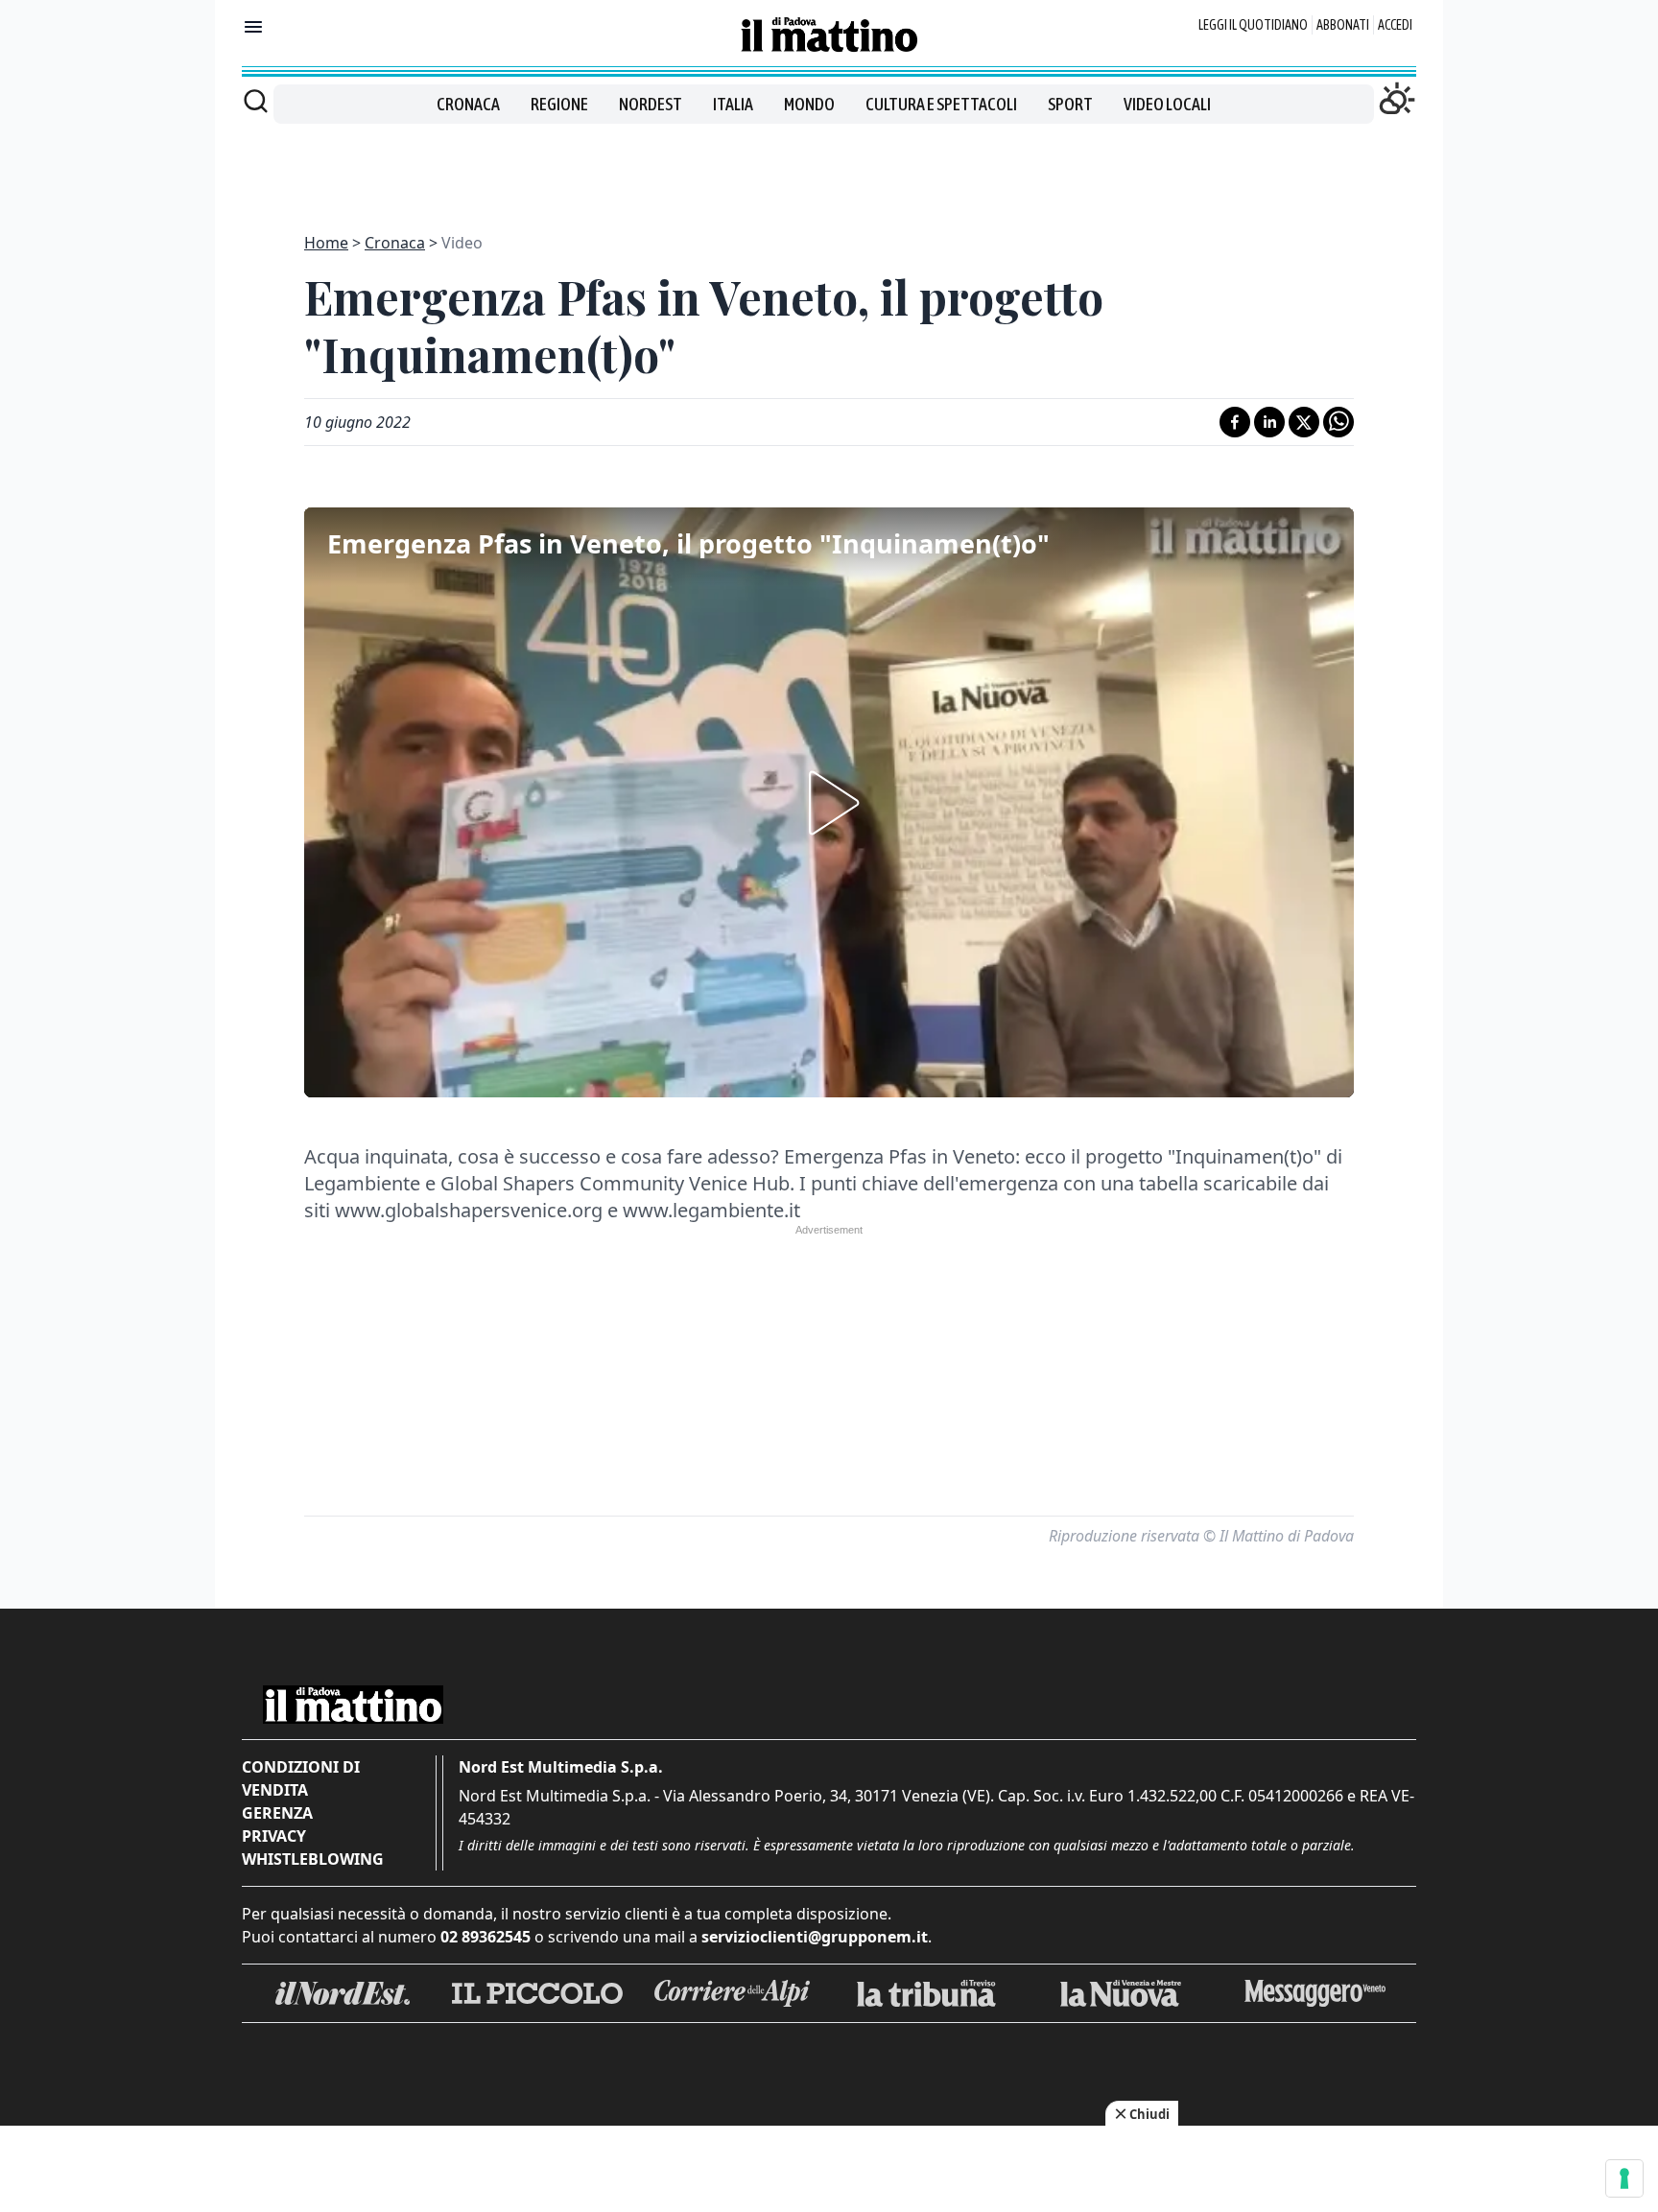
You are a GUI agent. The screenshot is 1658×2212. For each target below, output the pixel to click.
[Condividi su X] (1304, 422)
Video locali (1167, 104)
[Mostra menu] (253, 27)
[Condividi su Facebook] (1235, 422)
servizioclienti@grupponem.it (815, 1937)
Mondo (809, 104)
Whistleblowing (313, 1859)
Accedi (1395, 25)
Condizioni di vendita (301, 1778)
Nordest (651, 104)
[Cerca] (256, 101)
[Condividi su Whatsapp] (1338, 422)
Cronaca (468, 104)
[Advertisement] (829, 167)
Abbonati (1343, 25)
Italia (733, 104)
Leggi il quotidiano (1253, 25)
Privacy (274, 1836)
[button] (829, 803)
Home (326, 243)
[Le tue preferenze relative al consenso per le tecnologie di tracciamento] (1624, 2178)
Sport (1070, 104)
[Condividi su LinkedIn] (1269, 422)
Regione (559, 104)
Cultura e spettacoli (941, 104)
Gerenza (277, 1813)
